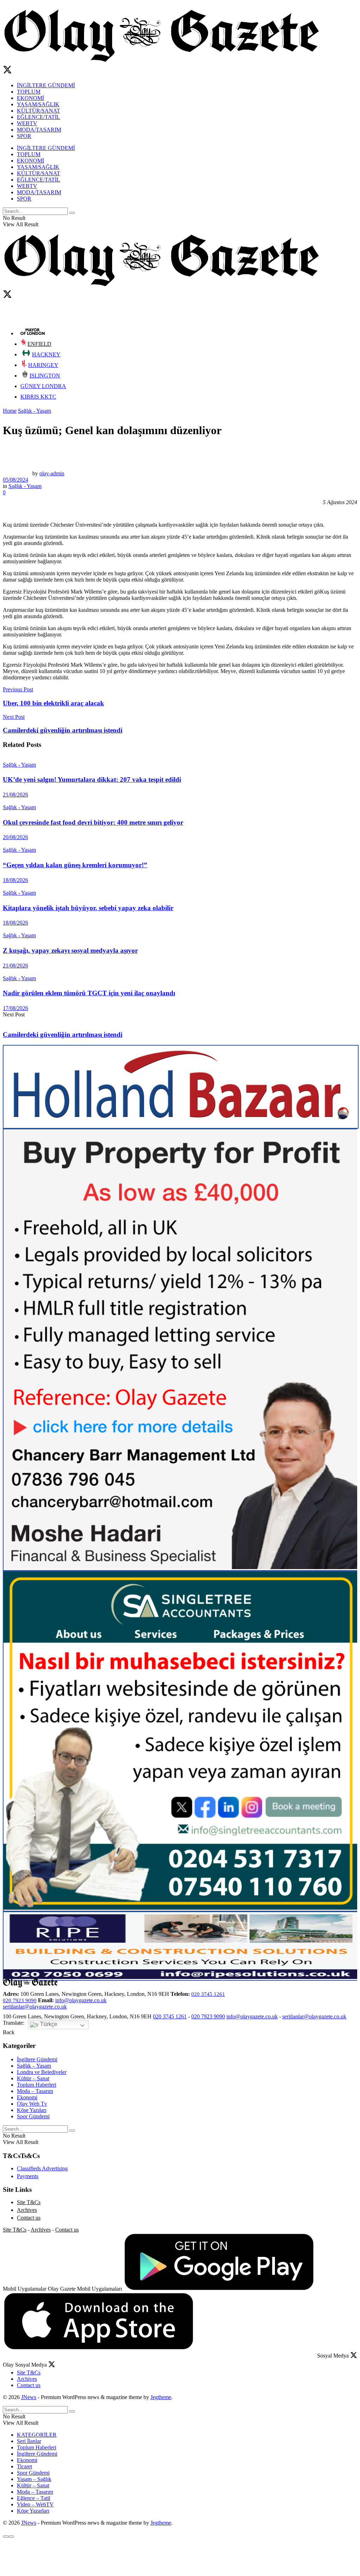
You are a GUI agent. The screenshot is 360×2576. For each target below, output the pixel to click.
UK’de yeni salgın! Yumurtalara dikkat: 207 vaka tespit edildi (92, 779)
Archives (27, 2210)
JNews (29, 2397)
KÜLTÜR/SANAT (38, 111)
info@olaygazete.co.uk (81, 2000)
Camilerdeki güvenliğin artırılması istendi (63, 1035)
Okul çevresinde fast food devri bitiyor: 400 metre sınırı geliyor (93, 822)
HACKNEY (46, 354)
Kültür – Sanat (33, 2078)
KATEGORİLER (37, 2435)
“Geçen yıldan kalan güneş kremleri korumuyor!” (75, 865)
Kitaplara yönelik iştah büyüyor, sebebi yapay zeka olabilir (88, 908)
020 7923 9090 (20, 2000)
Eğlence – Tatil (34, 2498)
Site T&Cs (29, 2202)
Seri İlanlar (29, 2441)
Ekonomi (27, 2097)
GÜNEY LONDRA (43, 386)
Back (9, 2032)
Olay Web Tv (32, 2104)
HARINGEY (43, 365)
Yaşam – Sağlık (34, 2479)
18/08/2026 (15, 880)
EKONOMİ (30, 98)
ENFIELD (39, 344)
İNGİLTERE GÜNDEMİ (46, 85)
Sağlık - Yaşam (34, 411)
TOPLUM (29, 92)
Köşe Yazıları (32, 2110)
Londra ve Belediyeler (42, 2072)
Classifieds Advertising (42, 2168)
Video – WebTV (35, 2504)
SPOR (24, 136)
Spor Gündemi (33, 2116)
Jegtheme (161, 2397)
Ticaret (24, 2466)
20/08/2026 (15, 837)
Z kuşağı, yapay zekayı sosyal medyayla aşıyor (70, 950)
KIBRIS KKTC (38, 397)
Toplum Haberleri (37, 2085)
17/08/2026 (15, 1008)
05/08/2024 (15, 480)
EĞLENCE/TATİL (38, 117)
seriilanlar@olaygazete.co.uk (35, 2007)
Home (10, 411)
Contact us (29, 2218)
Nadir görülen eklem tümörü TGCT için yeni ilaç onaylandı (89, 993)
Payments (28, 2176)
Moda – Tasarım (35, 2091)
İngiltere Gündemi (37, 2059)
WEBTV (27, 123)
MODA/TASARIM (39, 130)
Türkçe (48, 2024)
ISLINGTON (45, 376)
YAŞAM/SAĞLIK (38, 104)
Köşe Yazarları (33, 2511)
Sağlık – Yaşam (34, 2066)
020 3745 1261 (208, 1994)
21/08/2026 (15, 795)
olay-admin (52, 473)
